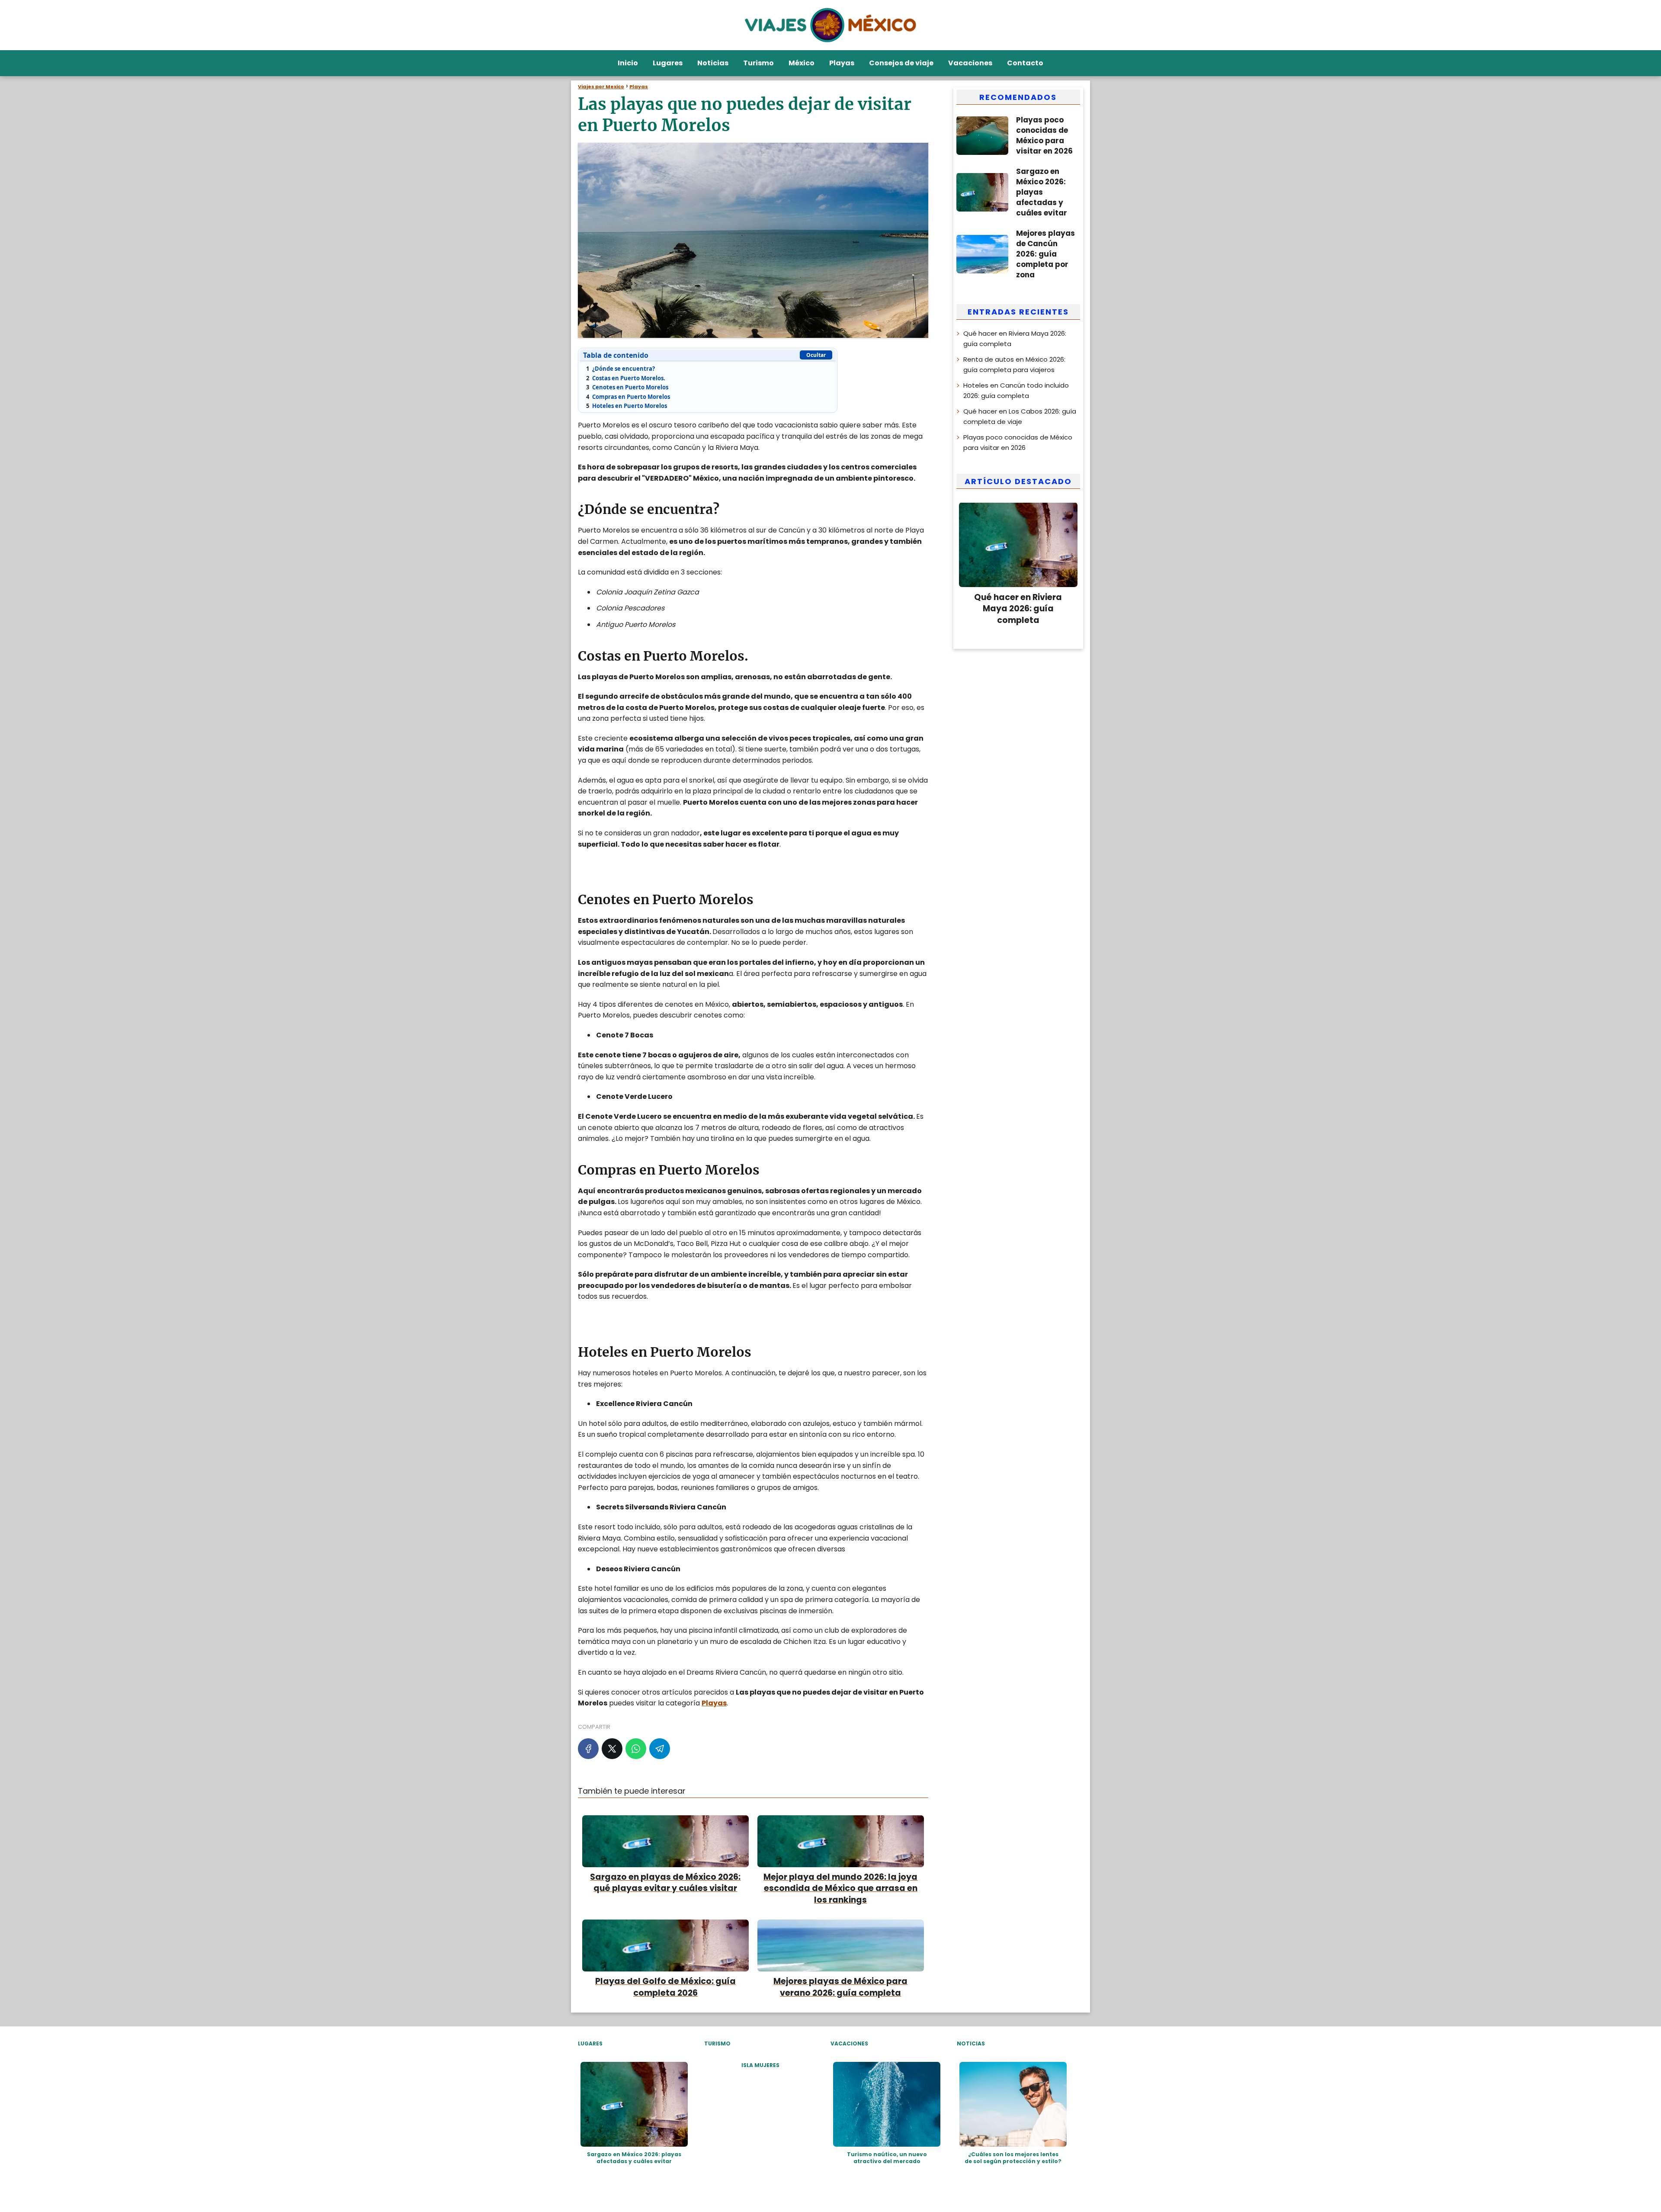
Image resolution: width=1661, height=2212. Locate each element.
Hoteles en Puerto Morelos (627, 406)
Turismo (758, 63)
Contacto (1025, 63)
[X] (612, 1749)
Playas (842, 63)
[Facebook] (588, 1749)
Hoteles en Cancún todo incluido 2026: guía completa (1016, 390)
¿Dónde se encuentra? (620, 369)
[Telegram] (660, 1749)
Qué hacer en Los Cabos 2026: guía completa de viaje (1020, 416)
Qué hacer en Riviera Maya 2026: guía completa (1015, 338)
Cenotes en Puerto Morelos (627, 387)
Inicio (628, 63)
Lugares (668, 63)
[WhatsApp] (636, 1749)
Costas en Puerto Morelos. (626, 378)
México (802, 63)
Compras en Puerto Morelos (628, 397)
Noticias (713, 63)
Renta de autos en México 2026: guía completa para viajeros (1014, 364)
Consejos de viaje (901, 63)
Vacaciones (970, 63)
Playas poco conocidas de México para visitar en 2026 (1018, 442)
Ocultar (816, 355)
